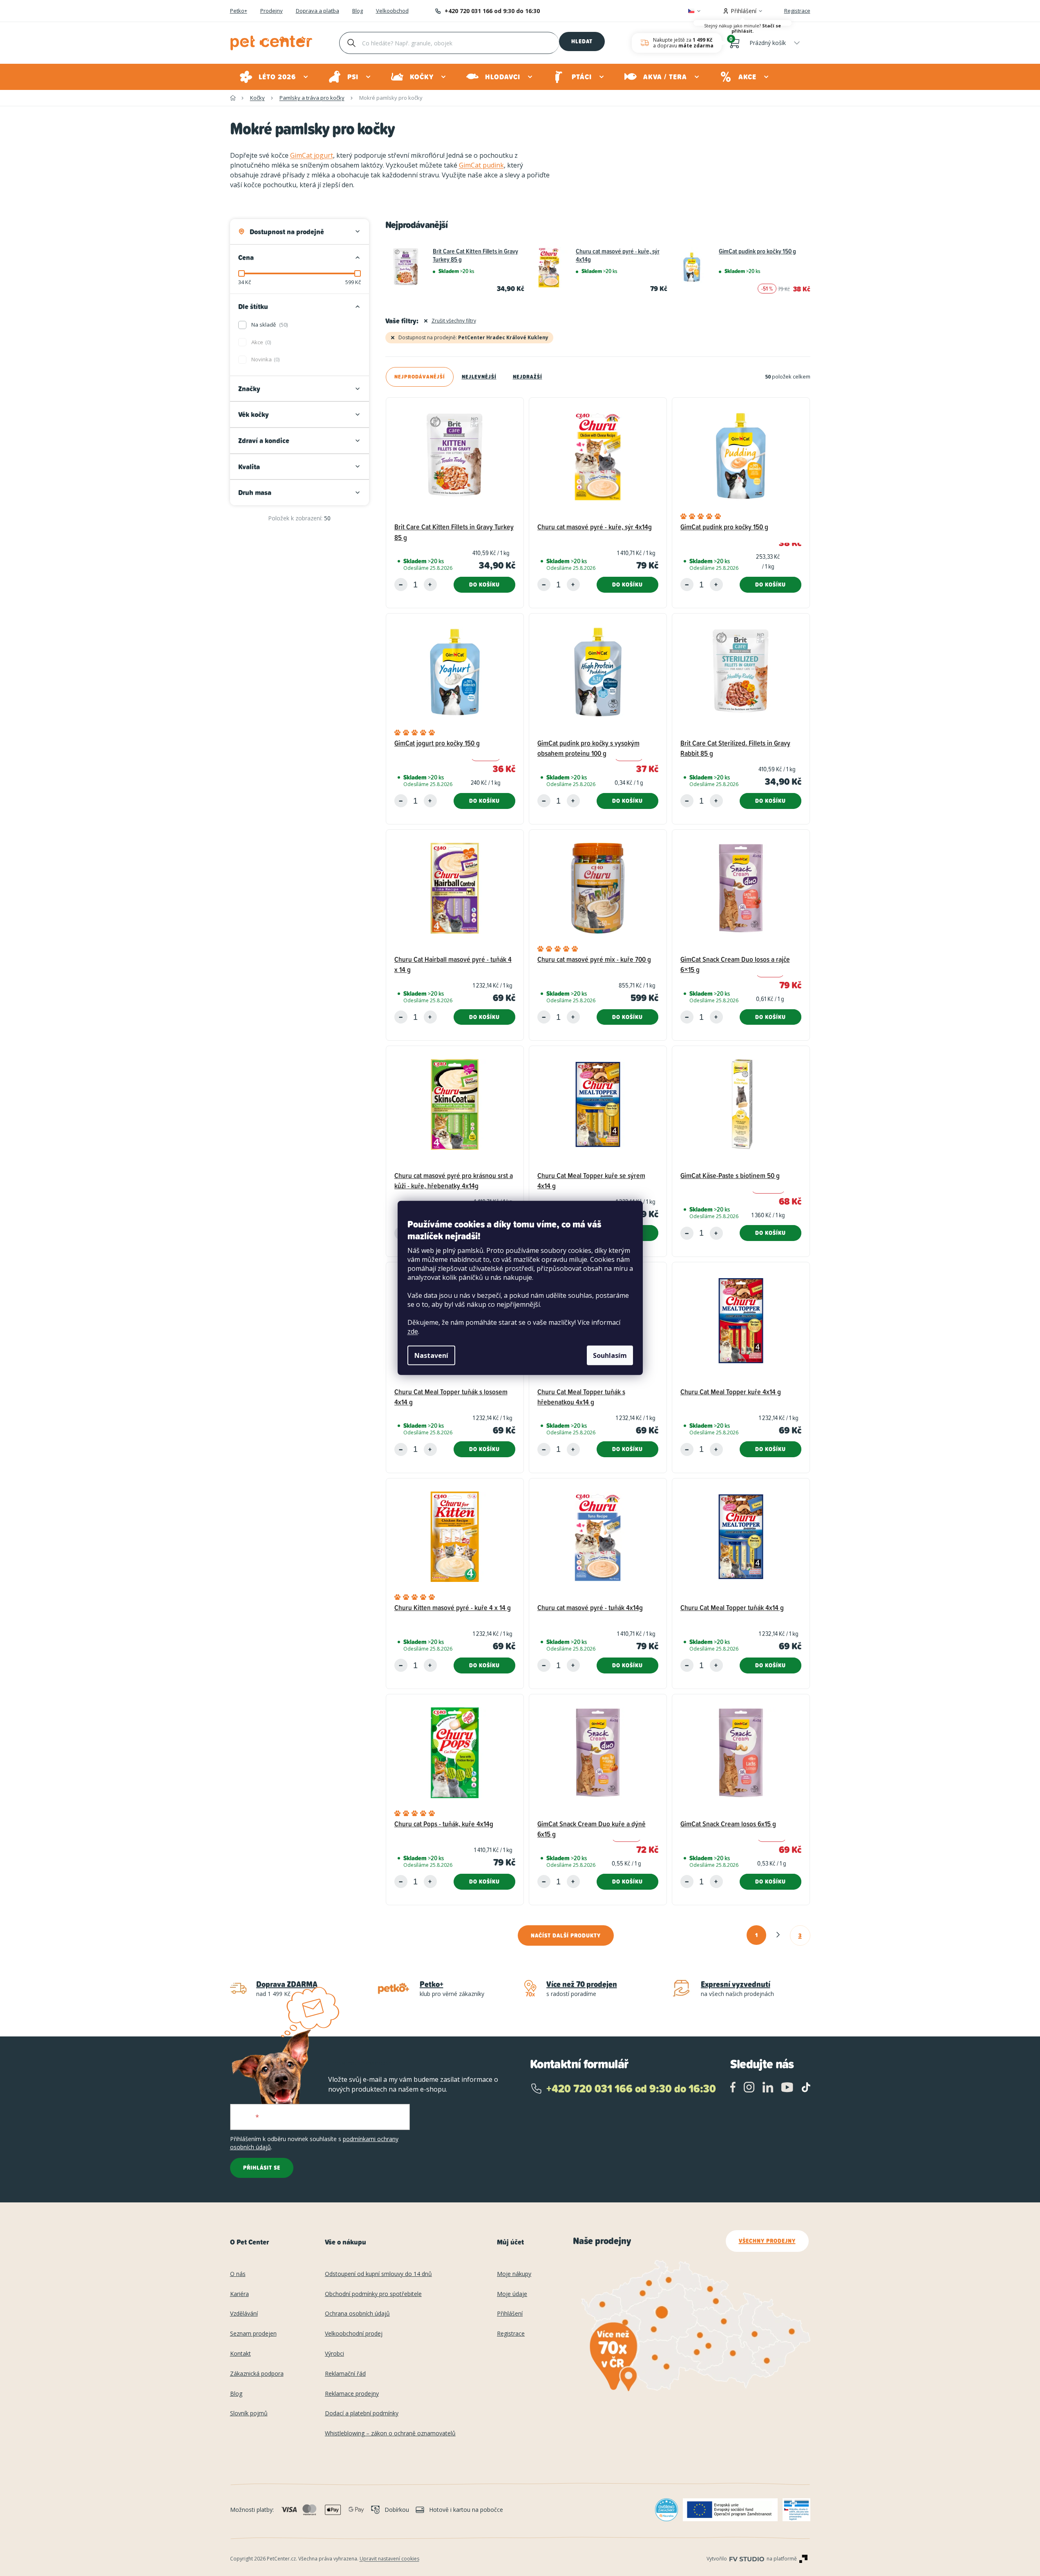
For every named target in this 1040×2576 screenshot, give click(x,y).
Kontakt (240, 2354)
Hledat (582, 41)
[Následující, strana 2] (778, 1935)
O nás (238, 2274)
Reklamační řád (345, 2374)
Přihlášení (510, 2314)
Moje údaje (512, 2294)
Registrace (797, 11)
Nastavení (431, 1355)
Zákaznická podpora (257, 2374)
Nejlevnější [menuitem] (479, 377)
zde (413, 1331)
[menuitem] (274, 77)
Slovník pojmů (249, 2414)
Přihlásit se (262, 2168)
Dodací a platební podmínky (362, 2414)
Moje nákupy (514, 2274)
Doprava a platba (318, 11)
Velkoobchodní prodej (354, 2334)
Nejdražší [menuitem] (528, 377)
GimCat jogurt (312, 155)
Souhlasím (610, 1355)
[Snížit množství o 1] (401, 585)
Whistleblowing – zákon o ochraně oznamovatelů (390, 2434)
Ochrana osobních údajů (357, 2314)
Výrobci (334, 2354)
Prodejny (272, 11)
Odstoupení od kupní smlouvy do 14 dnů (378, 2274)
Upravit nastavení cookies (389, 2559)
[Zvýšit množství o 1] (430, 585)
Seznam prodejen (253, 2334)
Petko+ (239, 11)
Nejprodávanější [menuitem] (420, 377)
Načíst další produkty (566, 1935)
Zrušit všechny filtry (454, 321)
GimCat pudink (481, 165)
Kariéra (239, 2294)
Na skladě (269, 325)
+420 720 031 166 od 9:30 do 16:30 (492, 11)
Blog (358, 11)
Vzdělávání (244, 2314)
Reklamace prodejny (352, 2394)
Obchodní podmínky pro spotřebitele (373, 2294)
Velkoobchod (392, 11)
